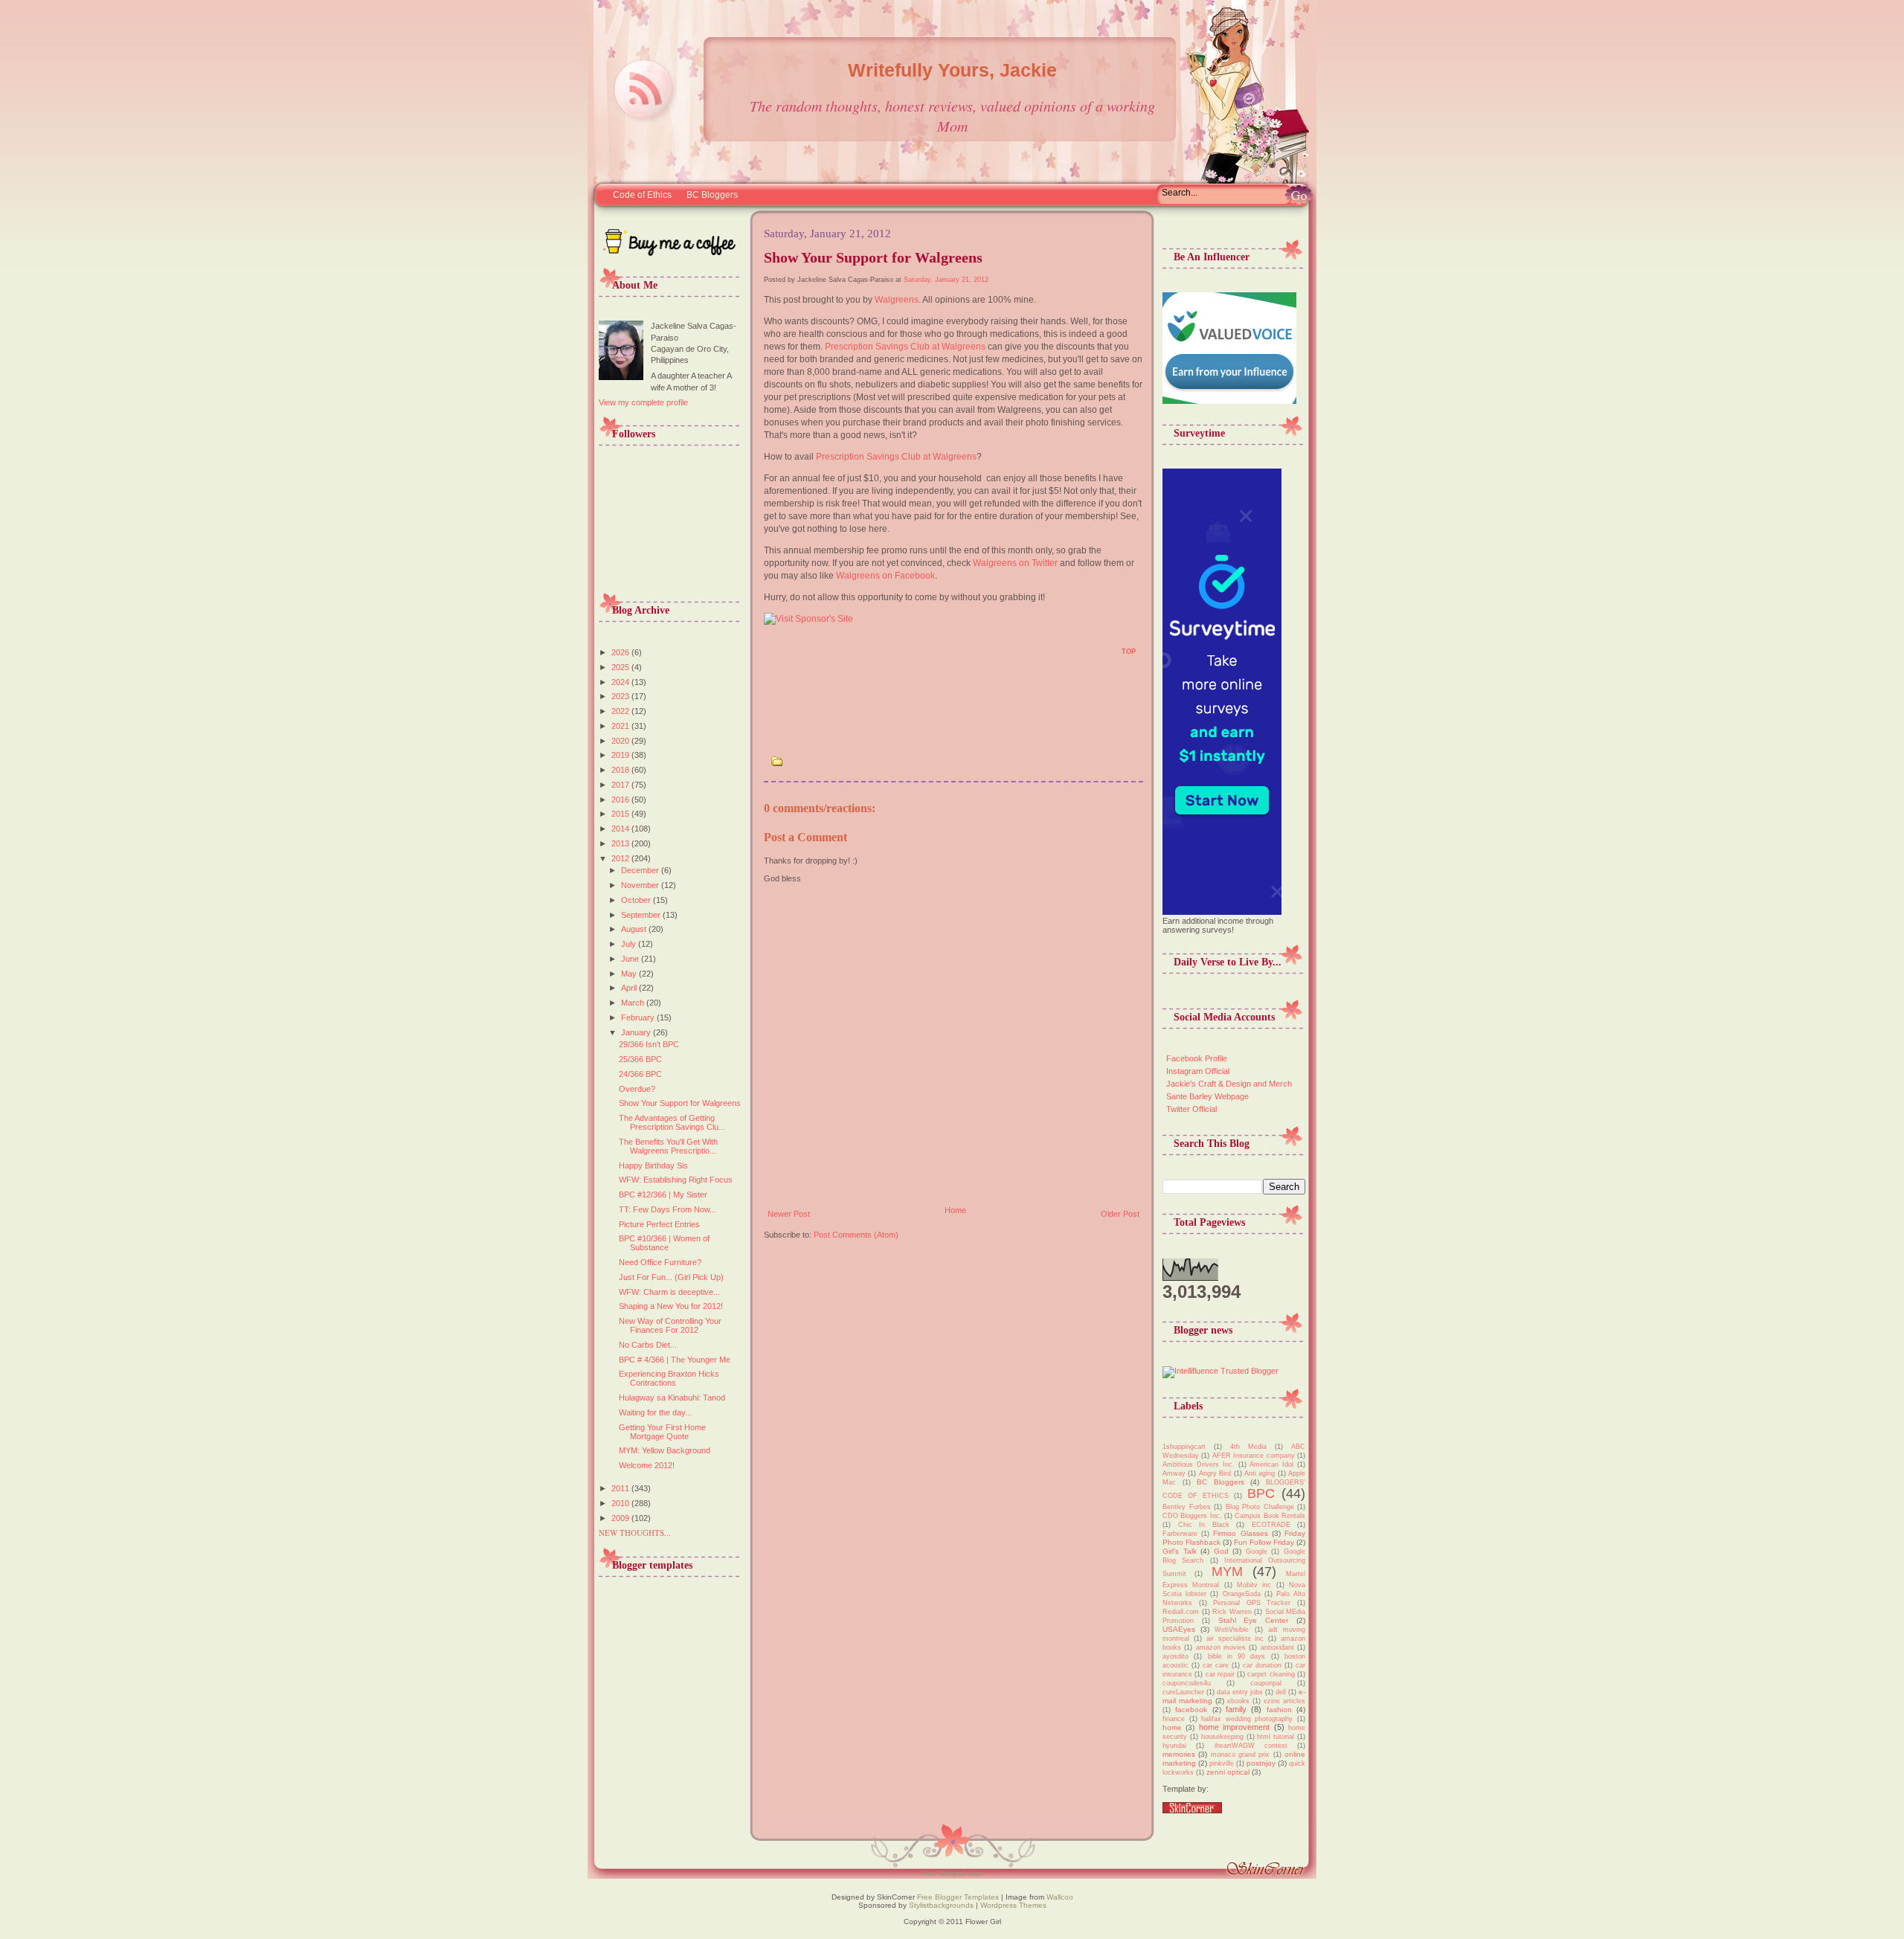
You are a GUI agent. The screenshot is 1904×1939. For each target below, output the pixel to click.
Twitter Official (1191, 1109)
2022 (621, 711)
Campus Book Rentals (1270, 1516)
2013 (621, 843)
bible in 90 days (1237, 1656)
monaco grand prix (1241, 1755)
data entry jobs (1240, 1692)
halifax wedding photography (1247, 1719)
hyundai (1174, 1746)
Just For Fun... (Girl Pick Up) (671, 1277)
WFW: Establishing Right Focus (676, 1180)
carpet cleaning (1271, 1674)
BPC (1261, 1493)
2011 (621, 1488)
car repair (1220, 1674)
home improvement (1234, 1727)
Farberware (1180, 1534)
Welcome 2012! (647, 1465)
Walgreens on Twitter (1015, 563)
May (630, 974)
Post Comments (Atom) (856, 1235)
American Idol (1271, 1464)
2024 (621, 682)
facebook (1191, 1710)
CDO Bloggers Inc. (1192, 1516)
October (637, 900)
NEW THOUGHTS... (635, 1533)
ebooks (1238, 1701)
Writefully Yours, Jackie (952, 70)
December (641, 870)
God (1221, 1551)
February (639, 1017)
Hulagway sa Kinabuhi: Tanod (672, 1398)
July (630, 944)
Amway (1174, 1473)
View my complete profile (643, 402)
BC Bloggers (712, 195)
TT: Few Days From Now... (668, 1209)
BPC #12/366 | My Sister (663, 1194)
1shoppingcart (1184, 1447)
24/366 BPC (640, 1074)
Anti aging (1260, 1473)
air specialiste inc (1235, 1639)
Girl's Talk (1180, 1551)
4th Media (1248, 1447)
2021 (621, 726)
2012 (621, 858)
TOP (1129, 652)
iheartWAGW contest (1251, 1746)
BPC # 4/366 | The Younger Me (675, 1360)
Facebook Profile (1197, 1058)
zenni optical (1228, 1772)
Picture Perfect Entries (659, 1224)
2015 (621, 814)
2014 (621, 829)
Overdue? (637, 1089)
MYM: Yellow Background (665, 1450)
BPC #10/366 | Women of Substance (664, 1243)
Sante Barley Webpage (1207, 1096)
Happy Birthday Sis (653, 1165)
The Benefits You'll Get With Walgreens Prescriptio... (668, 1146)
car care (1216, 1665)
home (1172, 1727)
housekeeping (1222, 1737)
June (631, 959)
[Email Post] (772, 657)
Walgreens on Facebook (885, 576)
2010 (621, 1503)
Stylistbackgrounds (941, 1905)
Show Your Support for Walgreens (680, 1103)
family (1236, 1709)
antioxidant (1277, 1647)
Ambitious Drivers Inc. (1199, 1464)
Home (955, 1210)
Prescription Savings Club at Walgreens (905, 347)
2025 (621, 667)
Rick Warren (1232, 1612)
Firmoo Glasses (1240, 1533)
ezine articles (1284, 1701)
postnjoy (1261, 1763)
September (642, 915)
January (637, 1032)
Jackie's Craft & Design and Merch (1229, 1084)
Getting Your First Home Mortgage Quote (662, 1432)
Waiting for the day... (655, 1412)
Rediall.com (1181, 1612)
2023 (621, 696)
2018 (621, 770)
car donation (1262, 1665)
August (635, 929)
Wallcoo (1060, 1897)
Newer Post (789, 1214)
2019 (621, 755)
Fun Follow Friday (1264, 1542)
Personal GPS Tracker (1252, 1603)
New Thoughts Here (952, 1873)
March (634, 1003)
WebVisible (1232, 1630)
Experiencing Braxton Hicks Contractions (669, 1378)
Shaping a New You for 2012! (671, 1306)
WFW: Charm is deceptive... (669, 1292)
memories (1179, 1754)
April (630, 988)
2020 (621, 741)
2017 (621, 785)
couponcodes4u (1187, 1683)
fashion (1279, 1710)
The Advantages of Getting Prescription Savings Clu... (672, 1122)
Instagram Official (1198, 1071)
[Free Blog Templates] (1192, 1810)
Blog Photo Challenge (1260, 1507)
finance (1174, 1719)
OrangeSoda (1242, 1594)
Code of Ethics (642, 195)
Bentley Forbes (1187, 1507)
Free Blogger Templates (957, 1897)
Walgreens (897, 300)
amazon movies (1221, 1647)
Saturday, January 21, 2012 (946, 280)
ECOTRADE (1271, 1525)
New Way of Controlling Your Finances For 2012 (670, 1325)
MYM (1227, 1572)
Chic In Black (1204, 1525)
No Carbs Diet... (648, 1345)
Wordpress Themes (1013, 1905)
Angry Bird (1215, 1473)
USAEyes (1179, 1629)
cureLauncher (1183, 1692)
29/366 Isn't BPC (649, 1044)
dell (1281, 1692)
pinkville (1222, 1763)
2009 (621, 1518)
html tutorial (1276, 1737)
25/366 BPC (640, 1059)
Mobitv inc (1254, 1585)
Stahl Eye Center (1254, 1620)
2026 (621, 652)
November (641, 885)
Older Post (1120, 1214)
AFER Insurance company (1254, 1456)
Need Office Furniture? (660, 1262)
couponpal (1266, 1683)
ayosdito (1175, 1656)
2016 (621, 800)
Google (1257, 1551)
